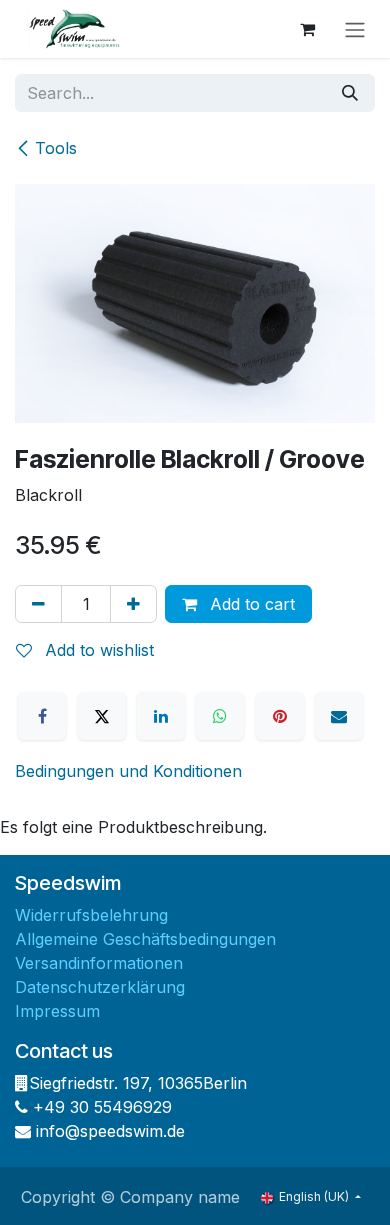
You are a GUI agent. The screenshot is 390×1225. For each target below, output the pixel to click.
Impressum (57, 1011)
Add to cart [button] (250, 604)
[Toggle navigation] (355, 29)
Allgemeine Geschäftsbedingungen (145, 939)
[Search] (350, 93)
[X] (102, 716)
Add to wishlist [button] (97, 650)
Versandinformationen (99, 963)
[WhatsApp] (220, 716)
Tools (56, 148)
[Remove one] (38, 604)
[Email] (339, 716)
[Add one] (133, 604)
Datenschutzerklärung (100, 987)
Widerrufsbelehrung (91, 915)
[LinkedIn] (161, 716)
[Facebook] (42, 716)
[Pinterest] (280, 716)
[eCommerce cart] (307, 29)
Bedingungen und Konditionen (128, 771)
